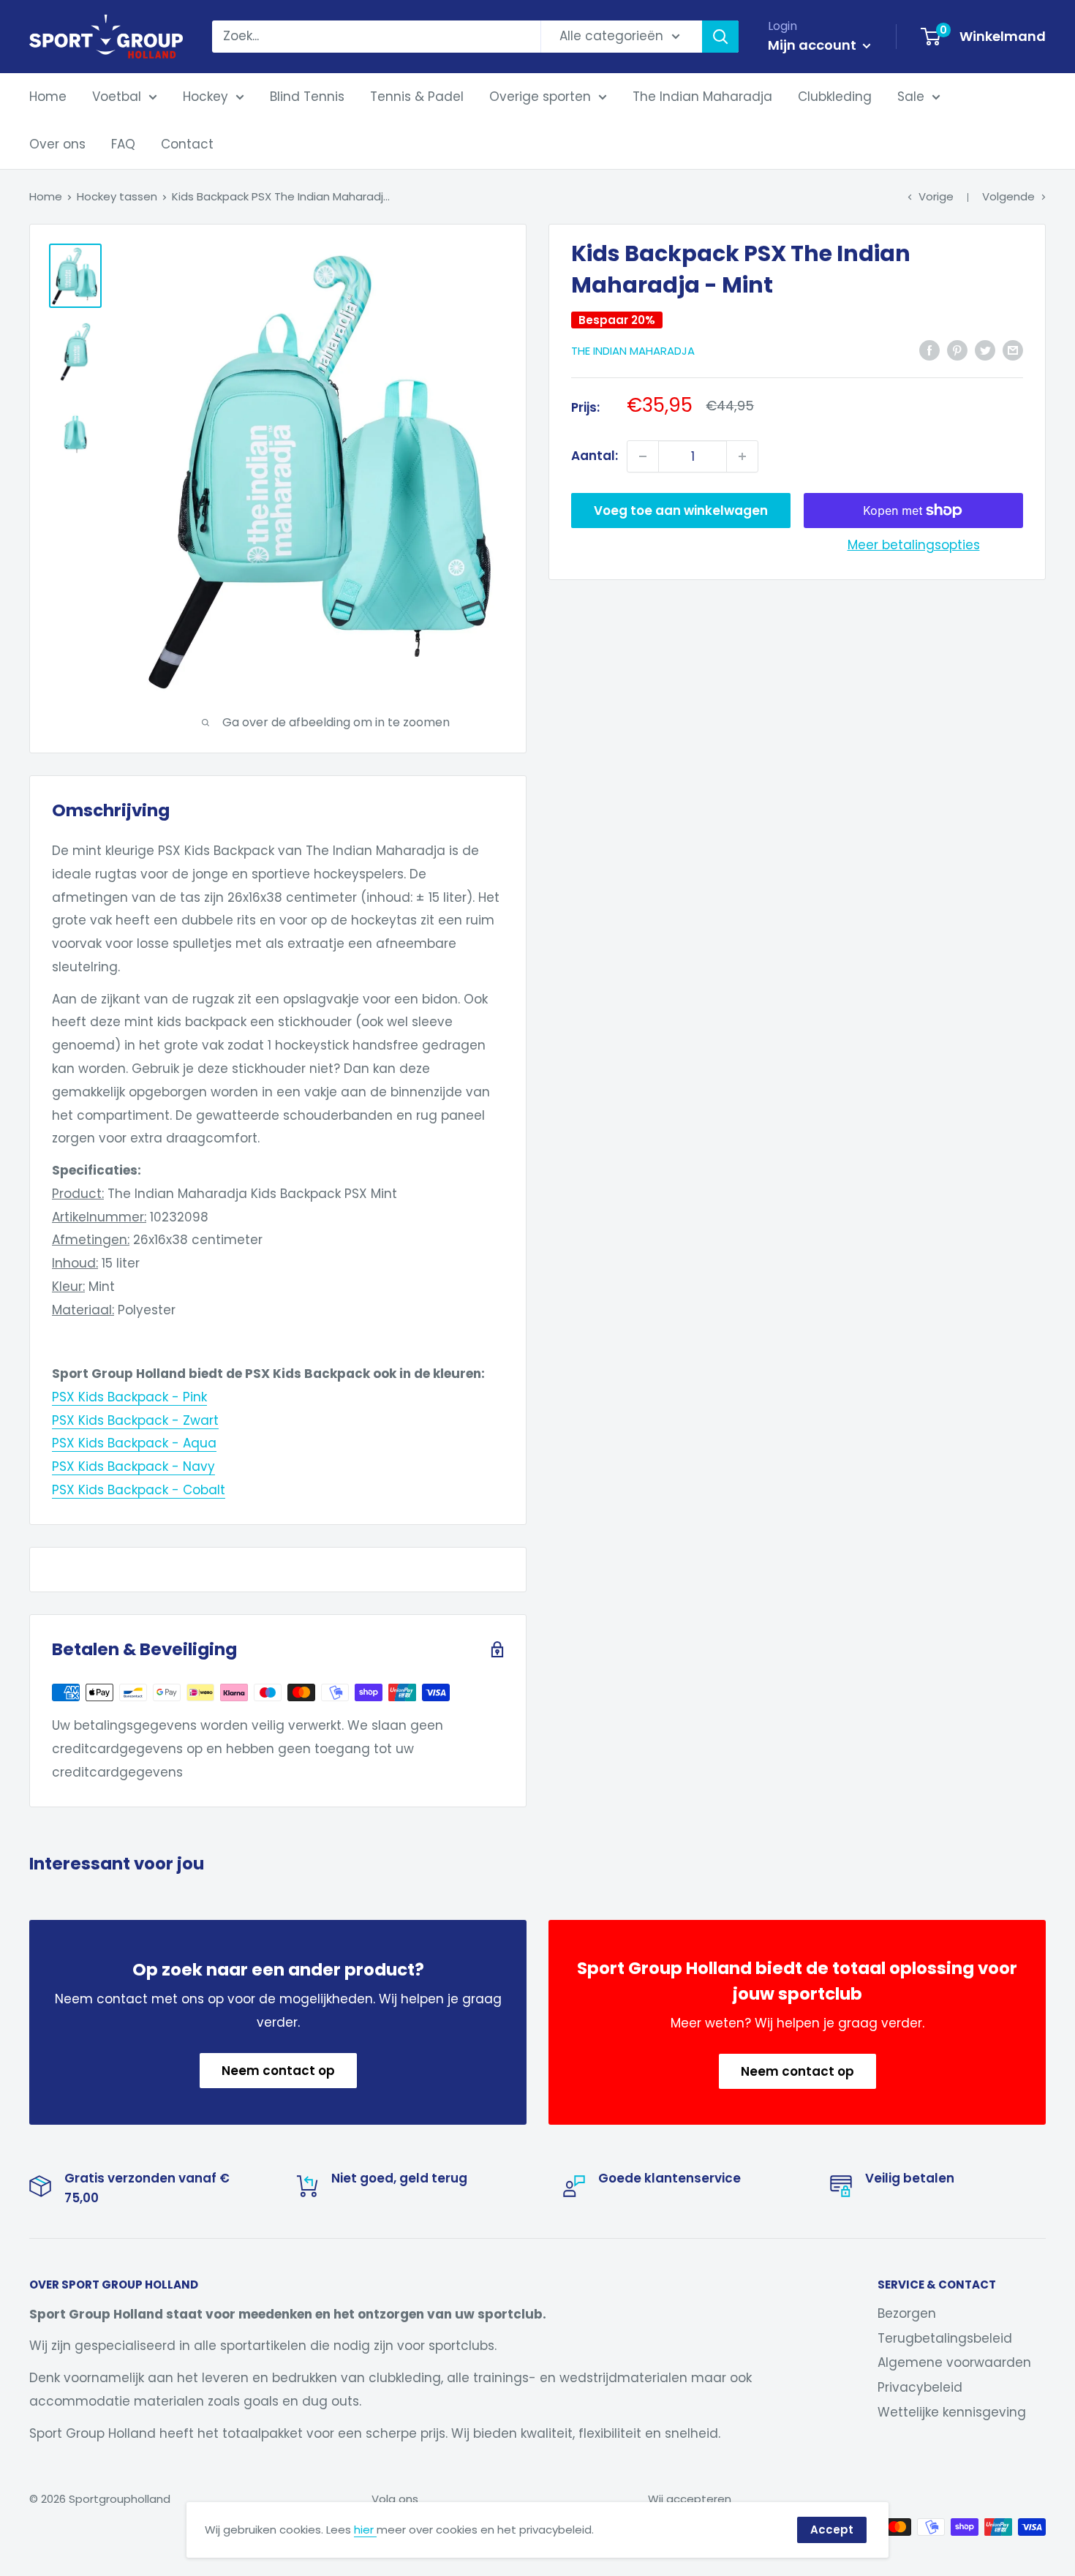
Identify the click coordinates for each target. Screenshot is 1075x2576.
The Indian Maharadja (702, 97)
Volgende (1008, 196)
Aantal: (595, 456)
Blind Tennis (307, 97)
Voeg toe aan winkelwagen (681, 511)
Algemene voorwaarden (954, 2362)
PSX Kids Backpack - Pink (129, 1397)
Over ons (57, 144)
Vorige (936, 196)
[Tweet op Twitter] (985, 350)
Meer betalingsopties (914, 545)
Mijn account (814, 45)
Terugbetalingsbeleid (945, 2338)
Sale (911, 97)
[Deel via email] (1013, 350)
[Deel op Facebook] (929, 350)
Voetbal (117, 97)
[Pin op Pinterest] (957, 350)
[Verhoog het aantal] (742, 456)
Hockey (205, 97)
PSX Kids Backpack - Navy (133, 1466)
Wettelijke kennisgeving (952, 2412)
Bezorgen (907, 2313)
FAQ (123, 144)
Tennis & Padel (417, 97)
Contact (187, 144)
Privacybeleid (920, 2387)
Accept (832, 2530)
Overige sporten (540, 97)
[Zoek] (720, 37)
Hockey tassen (117, 196)
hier (365, 2530)
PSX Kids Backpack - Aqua (134, 1443)
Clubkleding (835, 97)
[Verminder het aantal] (643, 456)
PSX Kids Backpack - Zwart (135, 1420)
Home (48, 97)
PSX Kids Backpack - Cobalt (139, 1490)
